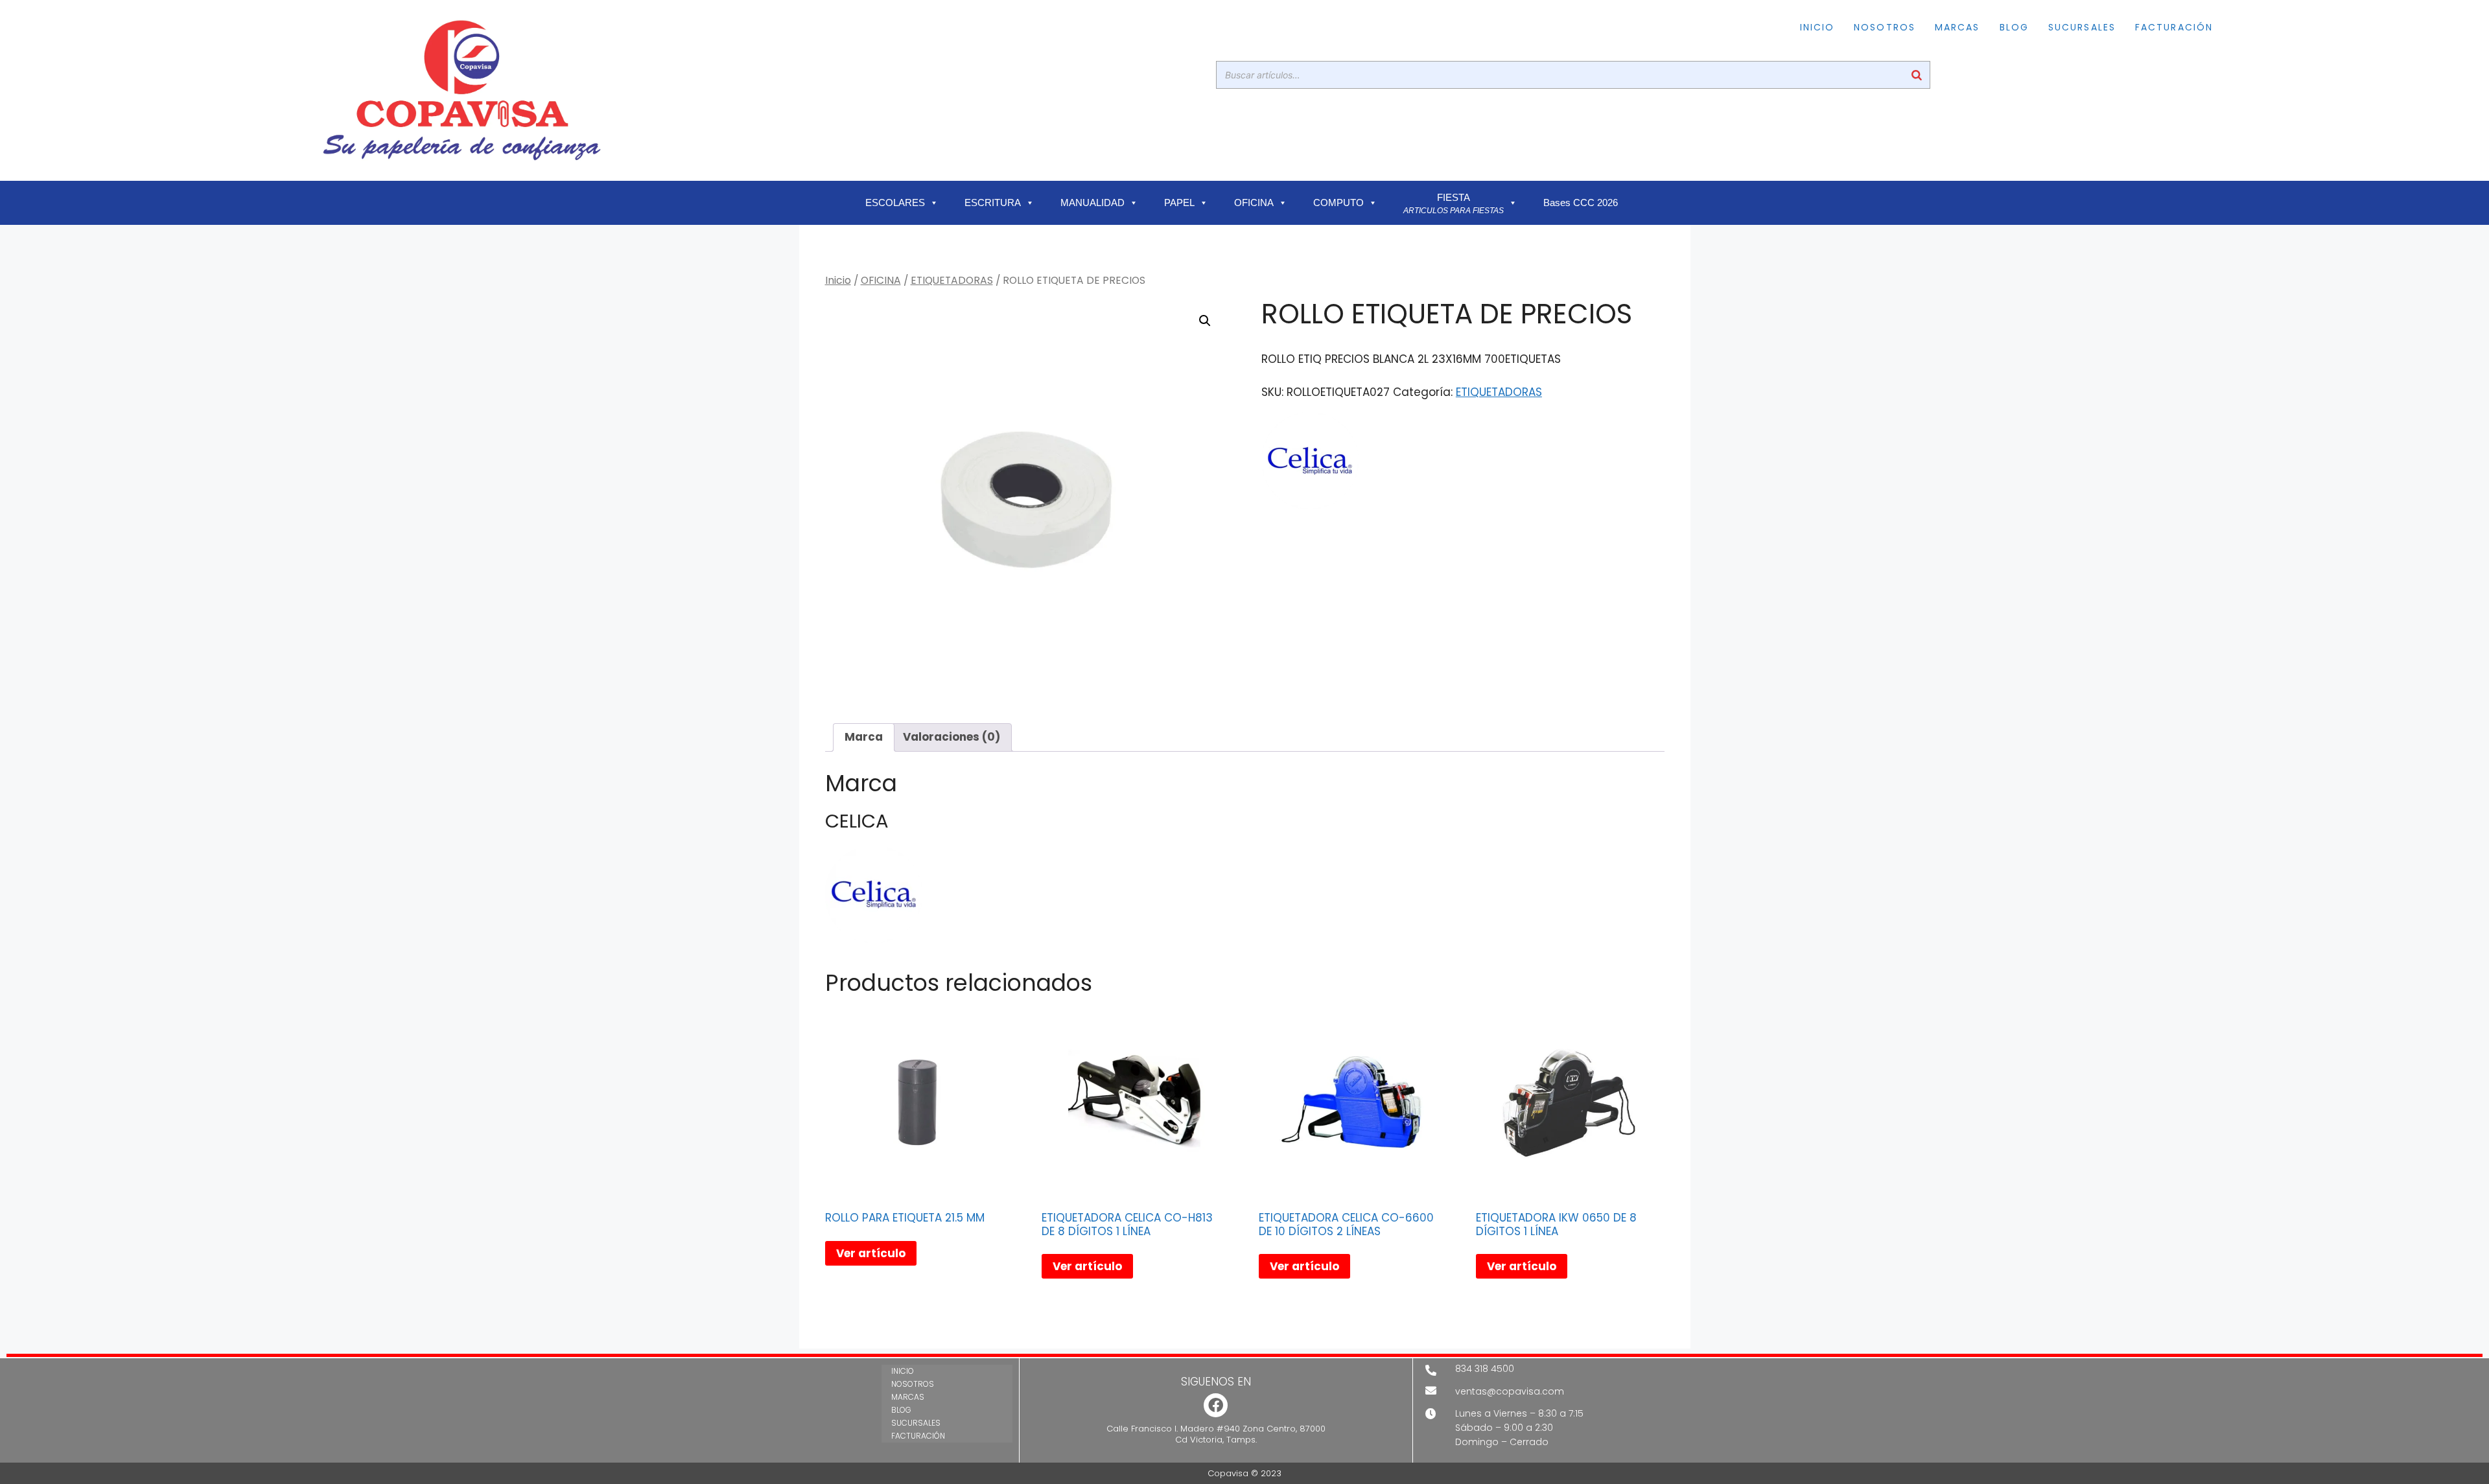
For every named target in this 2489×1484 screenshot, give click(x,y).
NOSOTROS (1885, 27)
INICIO (1817, 27)
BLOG (2014, 27)
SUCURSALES (2082, 27)
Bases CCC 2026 (1581, 203)
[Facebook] (1216, 1405)
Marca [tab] (864, 737)
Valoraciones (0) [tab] (952, 737)
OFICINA (1254, 203)
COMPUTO (1338, 203)
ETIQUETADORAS (952, 280)
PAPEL (1179, 203)
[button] (1205, 321)
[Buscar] (1917, 75)
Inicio (838, 280)
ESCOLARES (895, 203)
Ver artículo (871, 1253)
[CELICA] (1310, 463)
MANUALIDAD (1093, 203)
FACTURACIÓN (2174, 27)
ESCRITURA (993, 203)
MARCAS (1957, 27)
